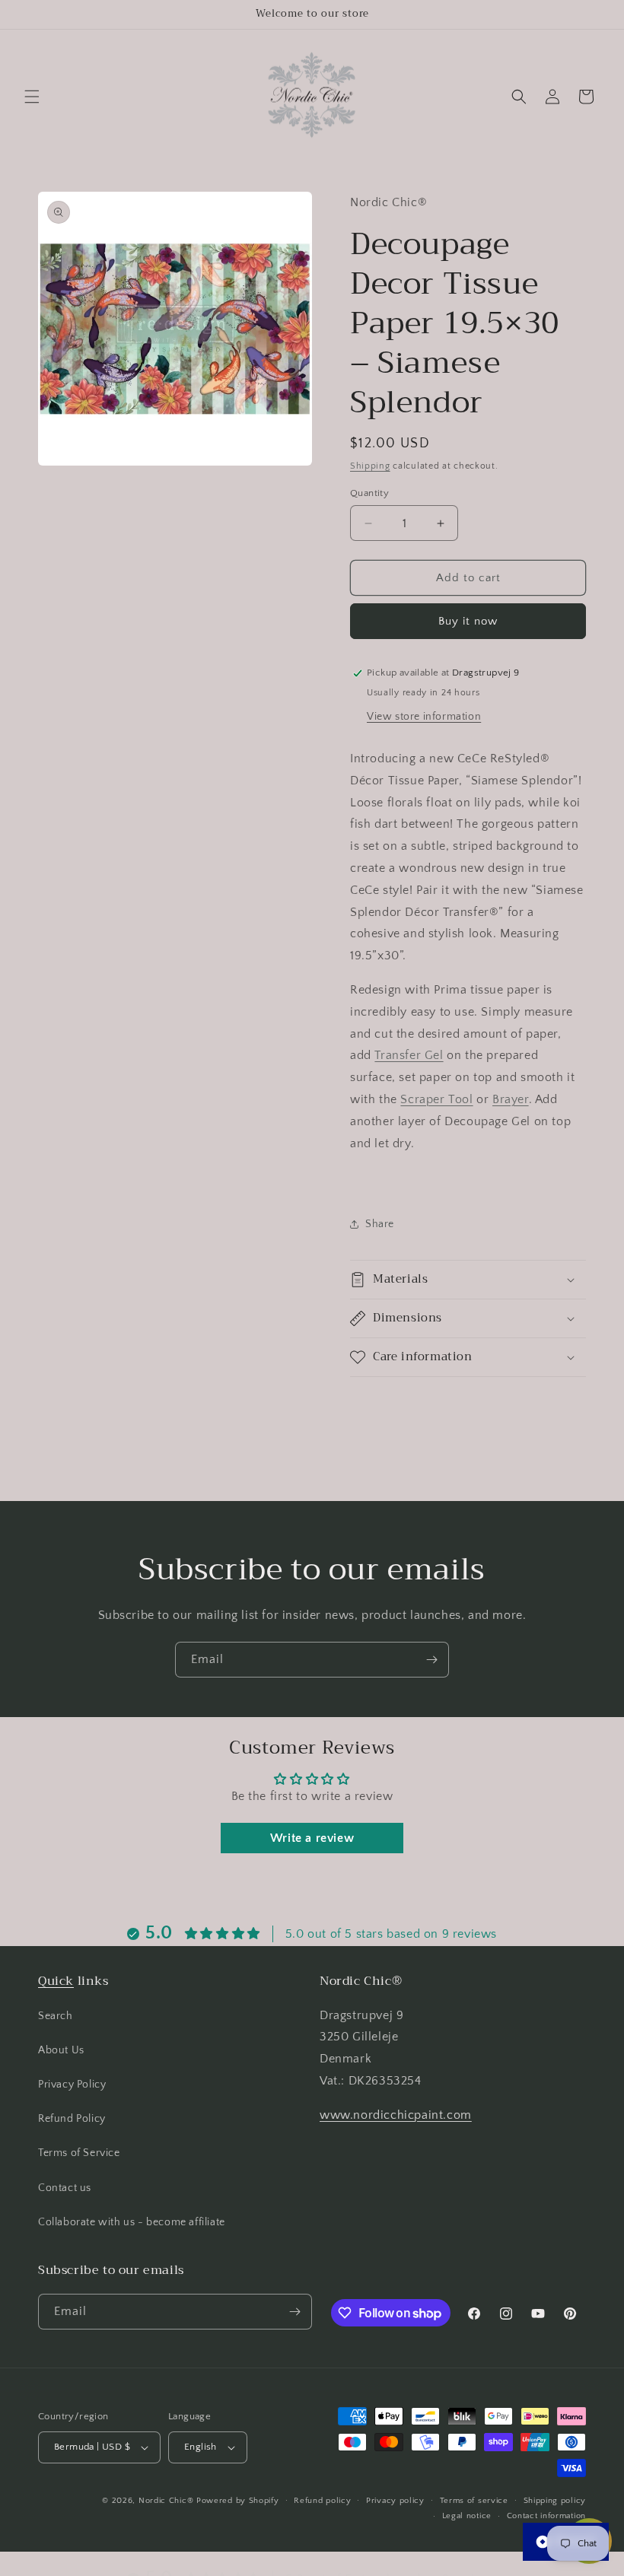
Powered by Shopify (238, 2501)
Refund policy (322, 2501)
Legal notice (467, 2516)
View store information (424, 717)
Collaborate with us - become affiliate (132, 2222)
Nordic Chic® (166, 2501)
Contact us (65, 2188)
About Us (61, 2050)
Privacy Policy (72, 2085)
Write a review (312, 1838)
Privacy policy (395, 2501)
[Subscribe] (431, 1660)
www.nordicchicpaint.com (396, 2115)
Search (56, 2016)
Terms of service (474, 2501)
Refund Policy (72, 2119)
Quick (56, 1981)
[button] (32, 97)
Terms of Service (79, 2153)
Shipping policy (555, 2501)
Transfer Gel (409, 1055)
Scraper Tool (436, 1099)
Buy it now (468, 621)
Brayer (511, 1099)
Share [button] (380, 1224)
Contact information (546, 2516)
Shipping (370, 466)
